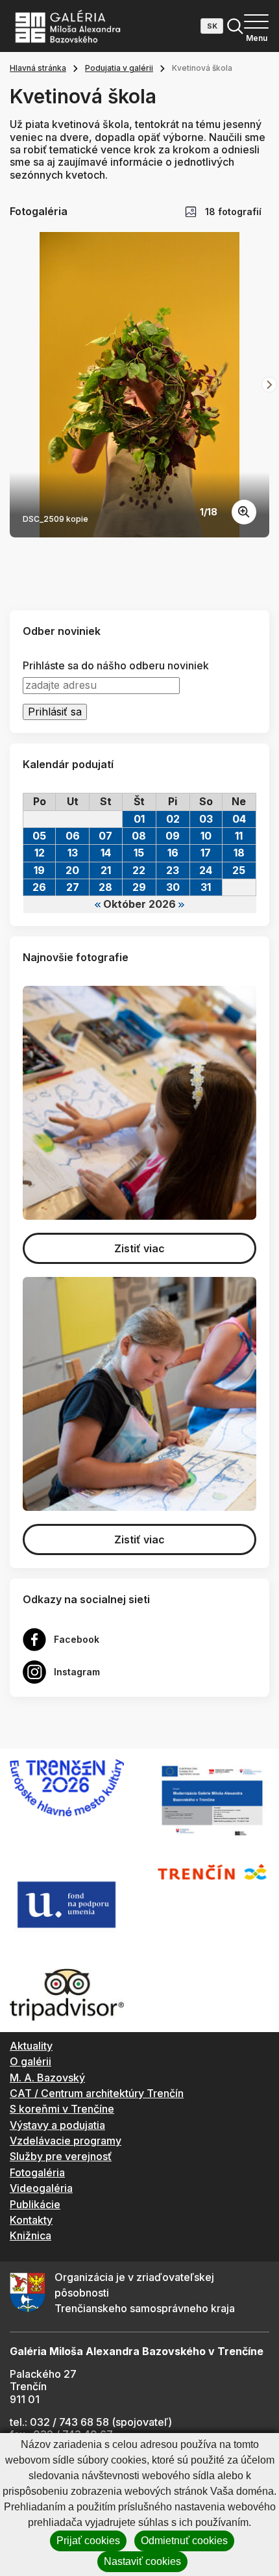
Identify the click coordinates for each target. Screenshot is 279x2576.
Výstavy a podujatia (57, 2125)
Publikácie (35, 2204)
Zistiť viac (139, 1248)
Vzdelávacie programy (66, 2141)
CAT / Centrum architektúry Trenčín (97, 2093)
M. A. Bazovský (47, 2078)
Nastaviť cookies (142, 2561)
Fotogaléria (37, 2172)
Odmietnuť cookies (184, 2541)
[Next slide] (269, 385)
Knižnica (30, 2235)
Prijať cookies (88, 2541)
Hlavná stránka (38, 68)
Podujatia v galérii (119, 68)
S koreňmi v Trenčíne (62, 2109)
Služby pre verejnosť (61, 2156)
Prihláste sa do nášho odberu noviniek (116, 666)
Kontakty (31, 2220)
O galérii (30, 2061)
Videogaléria (41, 2188)
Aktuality (31, 2046)
